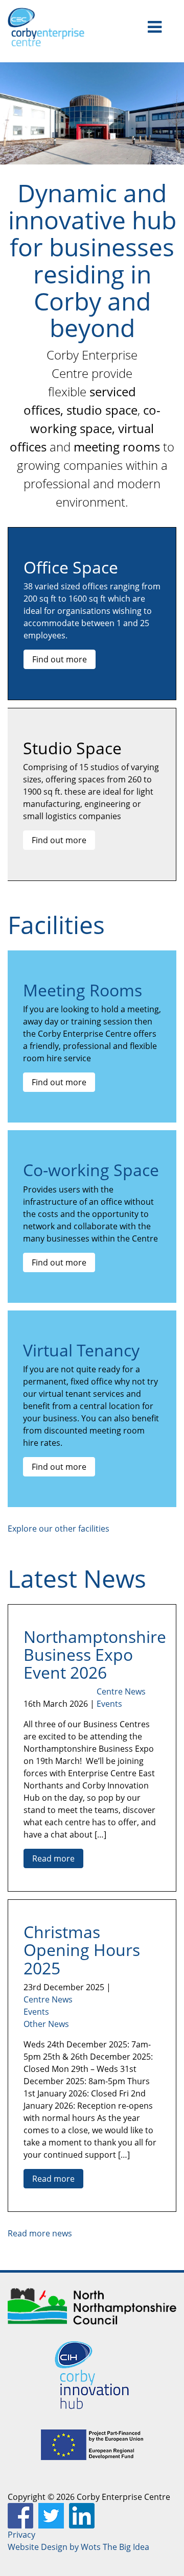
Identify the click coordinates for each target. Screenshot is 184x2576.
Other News (46, 2024)
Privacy (21, 2535)
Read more (53, 1858)
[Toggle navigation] (155, 27)
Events (109, 1704)
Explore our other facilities (59, 1529)
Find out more (60, 659)
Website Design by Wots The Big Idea (78, 2547)
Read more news (40, 2233)
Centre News (121, 1691)
